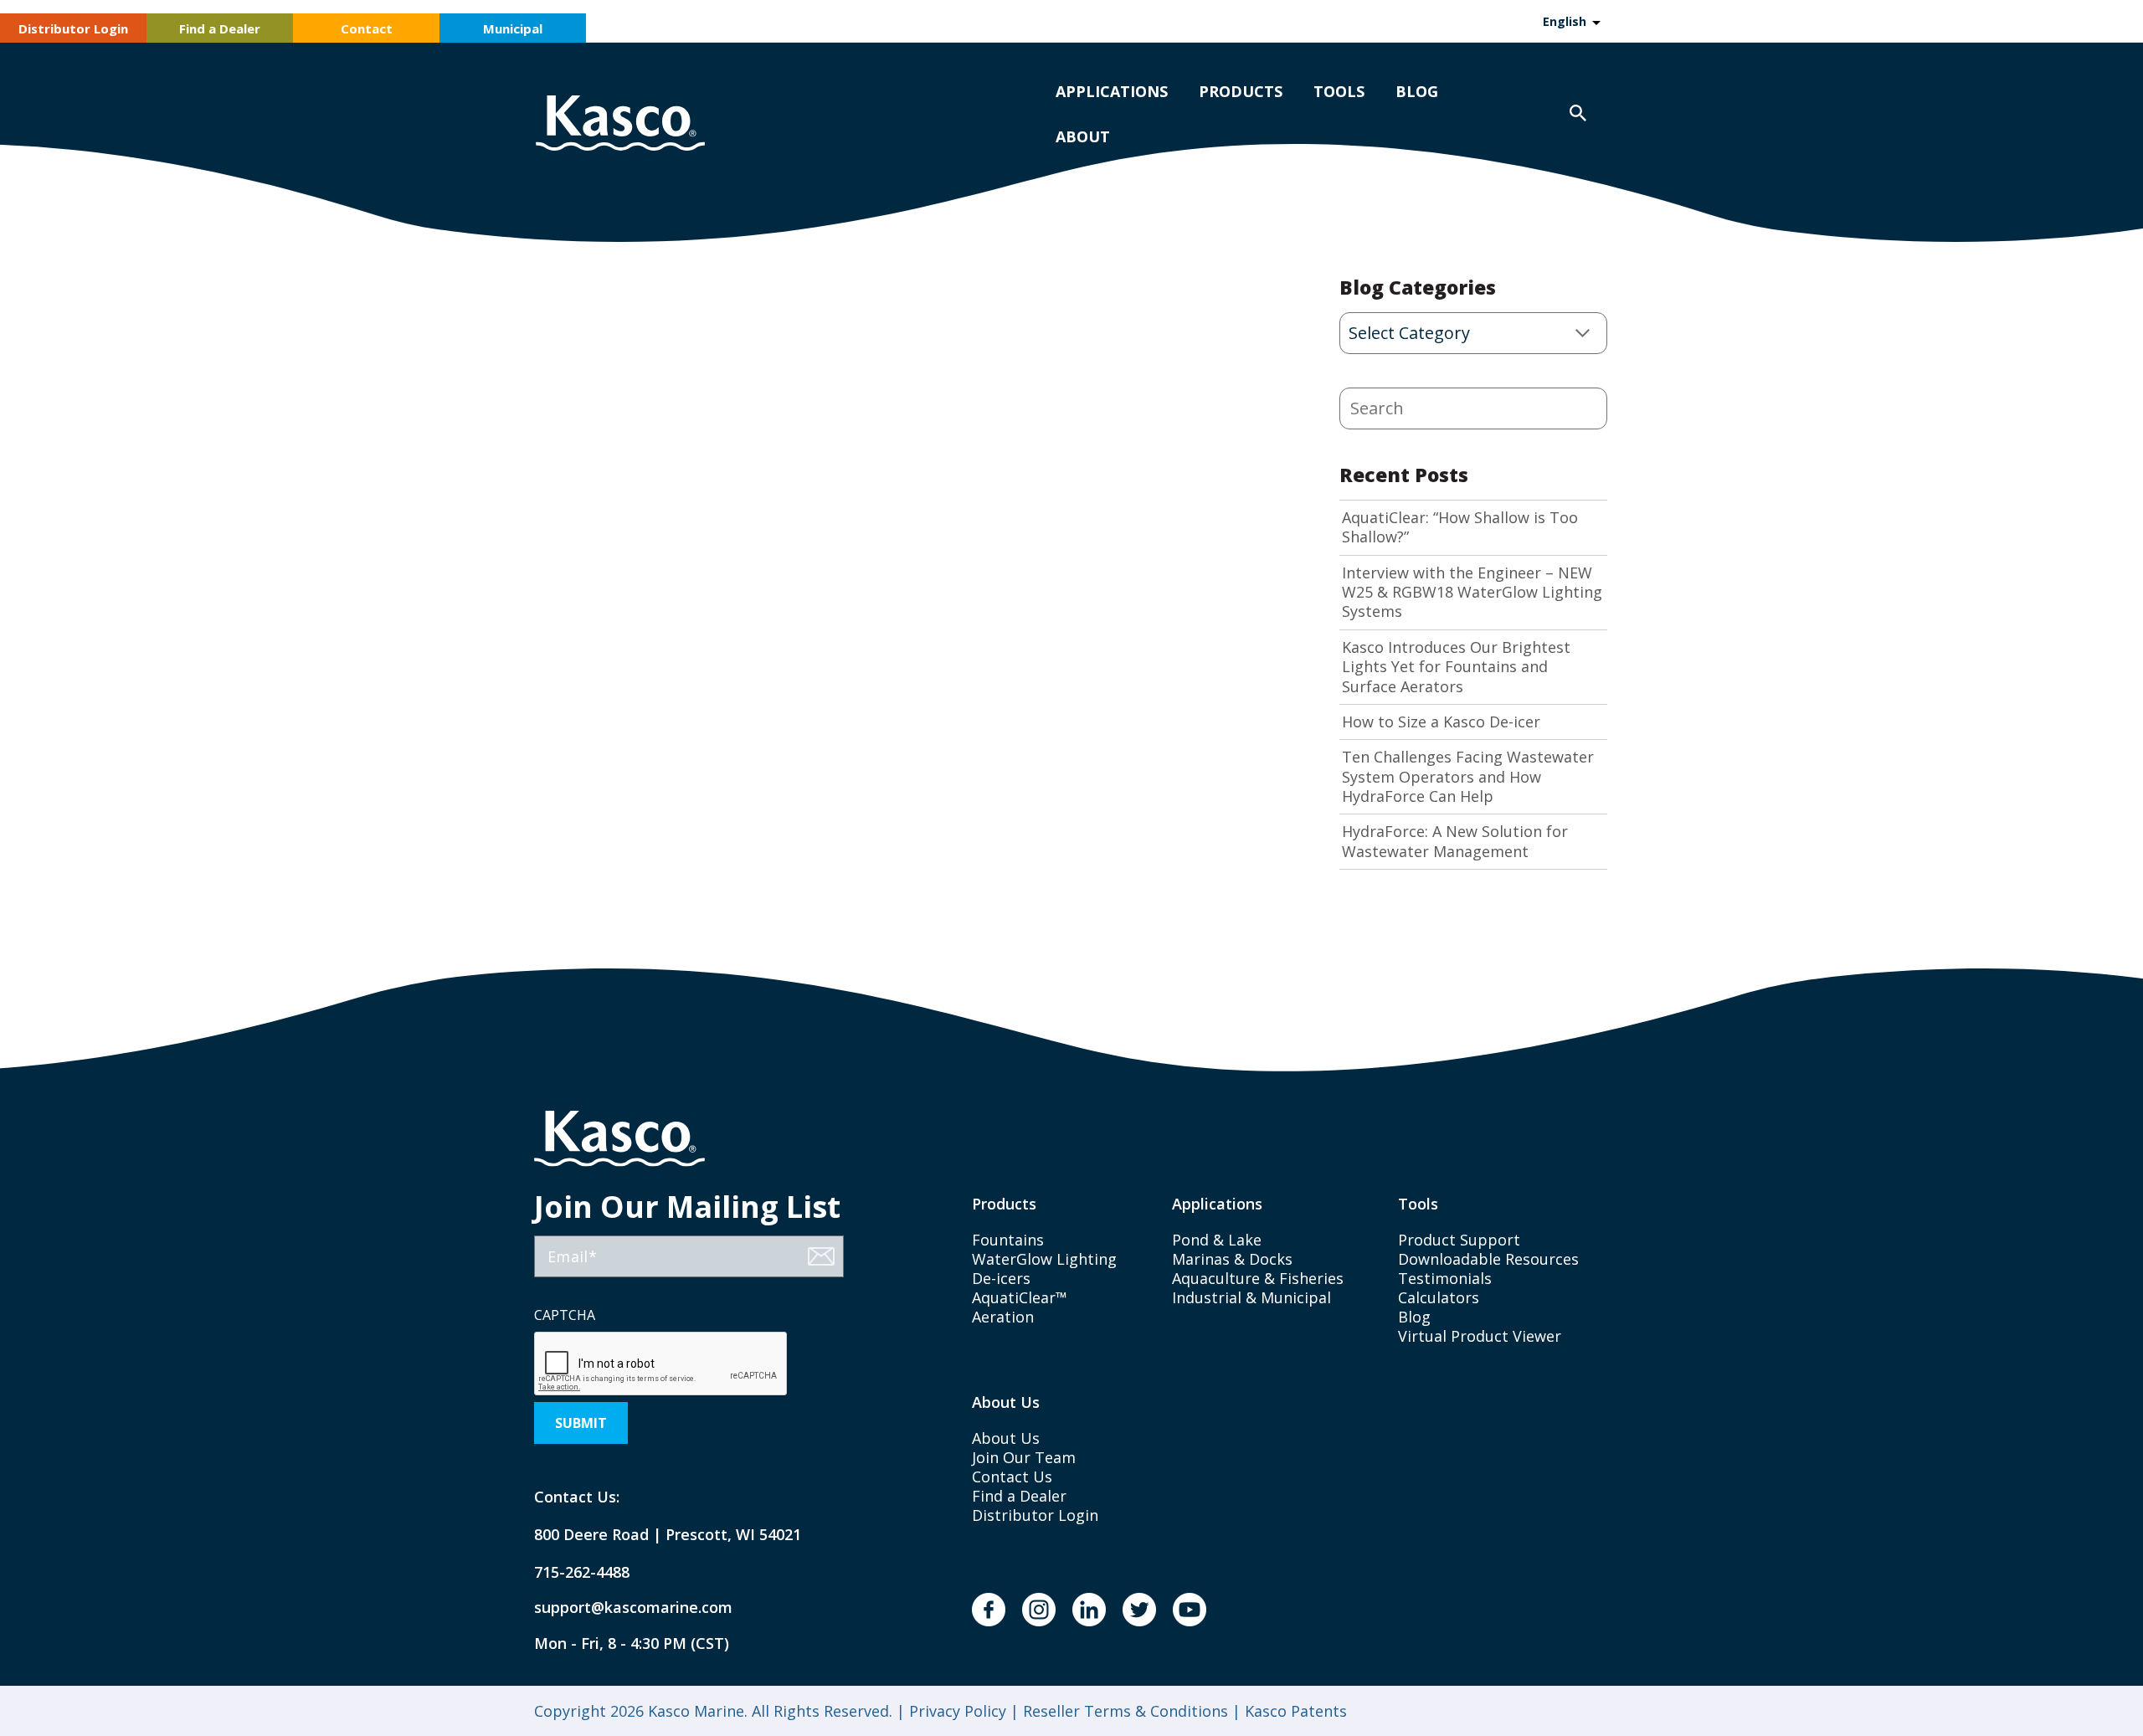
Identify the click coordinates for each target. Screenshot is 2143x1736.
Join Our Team (1024, 1457)
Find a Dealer (220, 28)
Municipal (513, 28)
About (1083, 136)
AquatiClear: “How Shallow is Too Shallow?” (1460, 527)
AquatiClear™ (1020, 1297)
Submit (581, 1423)
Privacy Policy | (962, 1711)
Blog (1417, 91)
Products (1241, 91)
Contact (367, 28)
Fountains (1008, 1240)
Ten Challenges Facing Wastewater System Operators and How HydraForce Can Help (1468, 777)
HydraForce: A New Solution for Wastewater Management (1455, 841)
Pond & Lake (1217, 1240)
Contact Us (1012, 1477)
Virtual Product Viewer (1480, 1336)
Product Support (1459, 1240)
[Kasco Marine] (620, 125)
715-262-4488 (582, 1572)
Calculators (1439, 1297)
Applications (1112, 91)
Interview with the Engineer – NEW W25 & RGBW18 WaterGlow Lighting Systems (1472, 593)
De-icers (1001, 1278)
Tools (1339, 91)
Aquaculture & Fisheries (1258, 1278)
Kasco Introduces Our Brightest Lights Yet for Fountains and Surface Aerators (1456, 667)
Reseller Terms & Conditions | (1130, 1711)
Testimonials (1445, 1278)
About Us (1006, 1438)
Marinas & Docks (1232, 1259)
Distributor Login (73, 28)
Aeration (1003, 1317)
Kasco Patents (1294, 1711)
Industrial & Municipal (1251, 1297)
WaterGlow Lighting (1044, 1259)
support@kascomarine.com (619, 1608)
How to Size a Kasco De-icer (1441, 722)
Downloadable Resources (1488, 1259)
